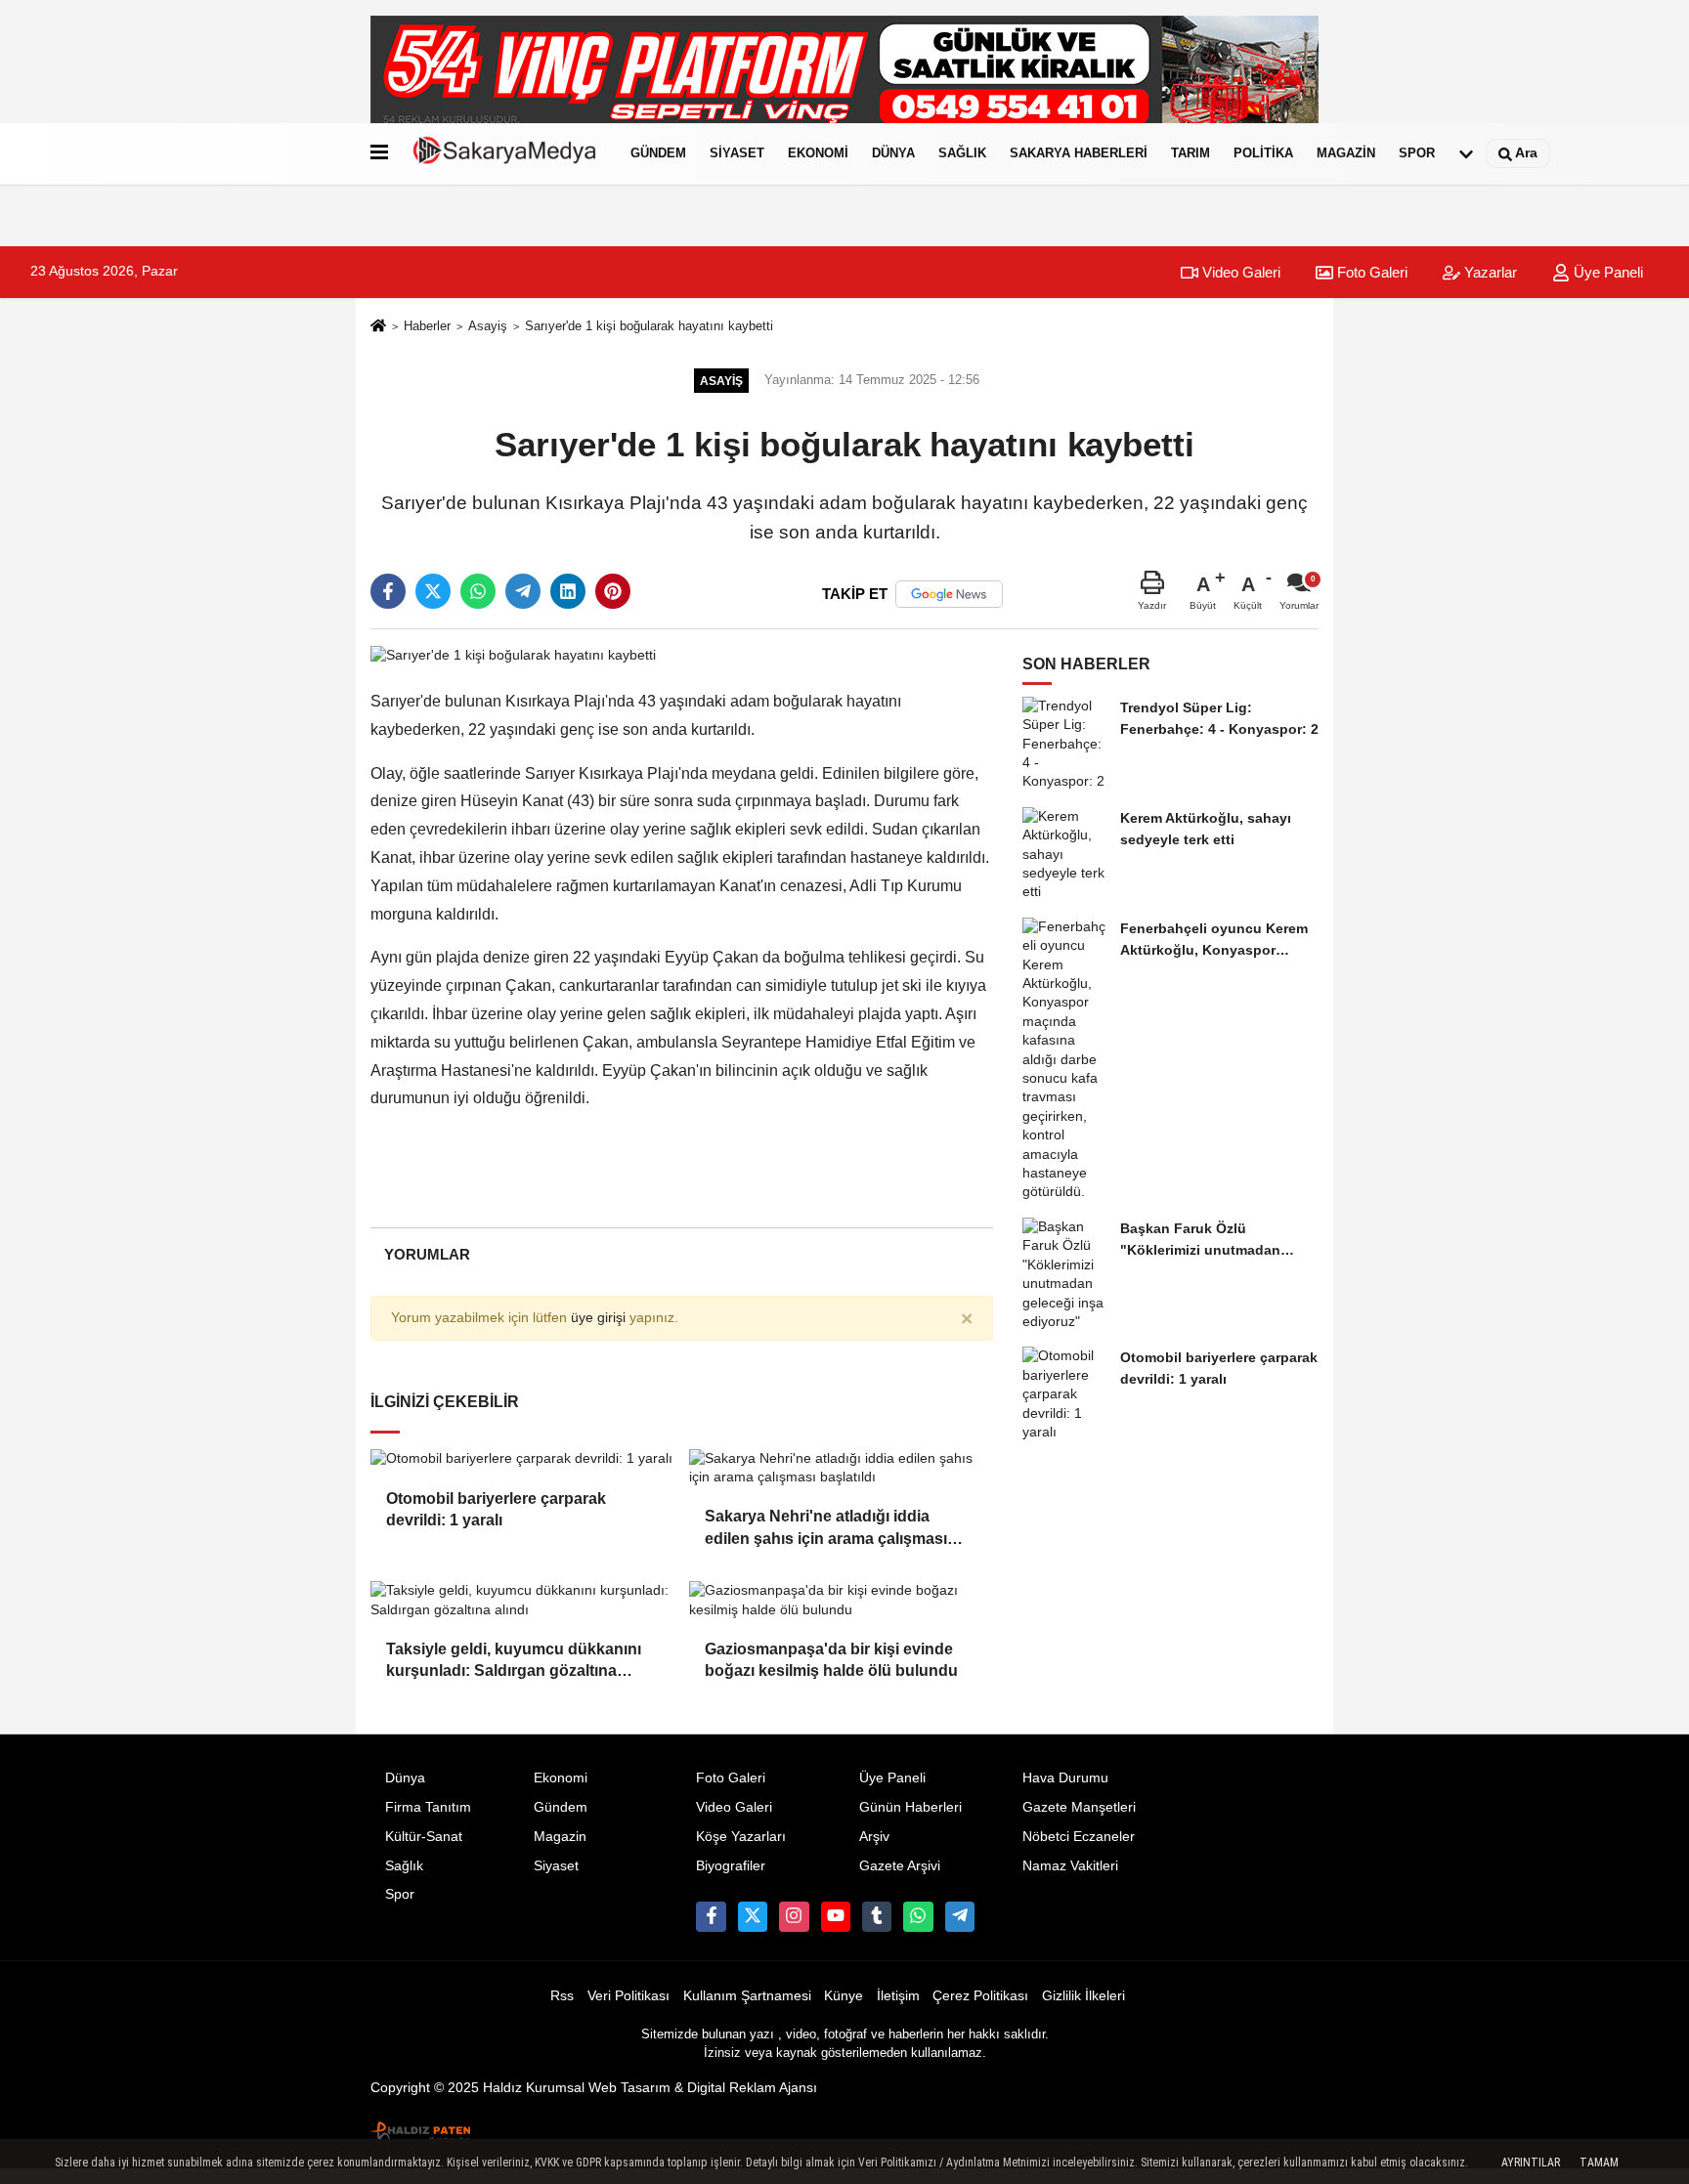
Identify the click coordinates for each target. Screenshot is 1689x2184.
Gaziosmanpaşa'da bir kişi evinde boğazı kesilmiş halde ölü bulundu (831, 1660)
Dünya (893, 153)
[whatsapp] (478, 591)
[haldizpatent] (421, 2128)
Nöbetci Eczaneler (1079, 1837)
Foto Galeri (1370, 272)
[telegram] (523, 591)
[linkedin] (568, 591)
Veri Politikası (628, 1996)
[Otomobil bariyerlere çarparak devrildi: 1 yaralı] (522, 1459)
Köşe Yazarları (741, 1837)
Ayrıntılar (1531, 2163)
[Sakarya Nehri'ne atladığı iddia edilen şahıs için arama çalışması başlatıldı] (841, 1468)
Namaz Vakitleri (1070, 1866)
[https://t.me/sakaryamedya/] (960, 1916)
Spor (1417, 153)
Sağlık (962, 153)
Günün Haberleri (910, 1807)
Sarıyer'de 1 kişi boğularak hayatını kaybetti (649, 326)
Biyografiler (731, 1866)
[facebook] (388, 591)
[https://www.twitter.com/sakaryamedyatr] (753, 1916)
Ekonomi (818, 153)
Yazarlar (1489, 272)
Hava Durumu (1065, 1778)
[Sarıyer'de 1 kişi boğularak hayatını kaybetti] (513, 654)
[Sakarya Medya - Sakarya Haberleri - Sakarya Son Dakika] (505, 153)
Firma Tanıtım (428, 1807)
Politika (1263, 153)
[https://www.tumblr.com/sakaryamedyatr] (877, 1916)
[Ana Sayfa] (378, 328)
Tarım (1191, 153)
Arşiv (874, 1837)
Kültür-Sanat (424, 1837)
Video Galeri (1239, 272)
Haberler (427, 326)
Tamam (1599, 2163)
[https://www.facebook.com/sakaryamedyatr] (711, 1916)
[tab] (427, 1254)
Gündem (658, 153)
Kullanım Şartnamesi (747, 1996)
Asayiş (488, 326)
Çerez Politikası (980, 1996)
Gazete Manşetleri (1079, 1807)
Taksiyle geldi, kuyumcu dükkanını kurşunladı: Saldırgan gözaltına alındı (514, 1662)
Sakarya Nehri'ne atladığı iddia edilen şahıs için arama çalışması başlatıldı (826, 1529)
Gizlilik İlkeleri (1083, 1996)
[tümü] (1466, 153)
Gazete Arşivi (900, 1866)
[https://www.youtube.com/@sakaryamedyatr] (836, 1916)
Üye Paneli (1606, 272)
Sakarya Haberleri (1079, 153)
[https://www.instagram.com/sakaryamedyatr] (794, 1916)
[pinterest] (613, 591)
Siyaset (737, 153)
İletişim (898, 1996)
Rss (562, 1996)
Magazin (1346, 153)
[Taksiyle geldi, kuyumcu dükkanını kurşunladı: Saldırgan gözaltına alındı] (522, 1600)
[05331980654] (918, 1916)
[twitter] (433, 591)
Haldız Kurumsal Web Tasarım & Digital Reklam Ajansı (650, 2088)
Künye (844, 1996)
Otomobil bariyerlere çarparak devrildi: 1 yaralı (496, 1509)
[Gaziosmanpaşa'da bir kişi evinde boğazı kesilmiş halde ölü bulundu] (841, 1600)
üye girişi (598, 1318)
